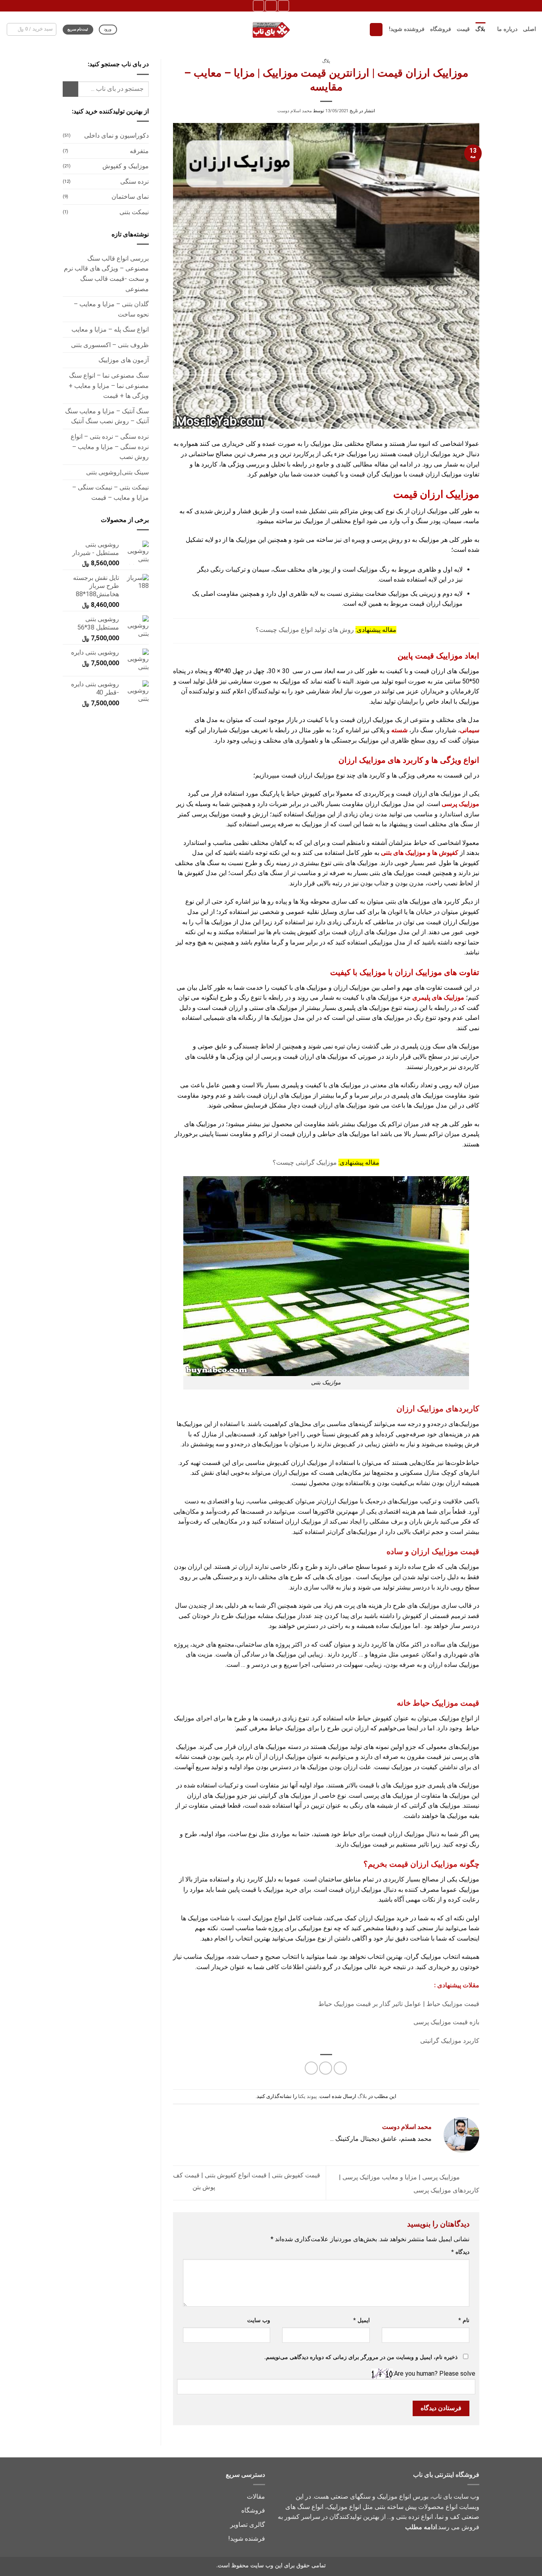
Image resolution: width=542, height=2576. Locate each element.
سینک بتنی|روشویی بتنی (117, 472)
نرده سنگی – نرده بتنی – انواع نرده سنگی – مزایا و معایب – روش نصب (110, 447)
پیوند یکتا (308, 2096)
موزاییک (321, 444)
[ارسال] (70, 89)
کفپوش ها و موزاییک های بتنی (420, 853)
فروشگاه (441, 29)
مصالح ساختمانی (210, 454)
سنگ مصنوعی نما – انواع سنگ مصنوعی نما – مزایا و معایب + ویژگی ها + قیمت (109, 386)
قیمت (463, 29)
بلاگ (480, 29)
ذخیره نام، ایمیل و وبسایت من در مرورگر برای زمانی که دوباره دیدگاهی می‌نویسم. (361, 2357)
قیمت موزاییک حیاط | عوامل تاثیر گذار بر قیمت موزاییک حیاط (399, 2004)
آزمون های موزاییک (124, 360)
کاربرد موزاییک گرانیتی (450, 2041)
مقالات (256, 2496)
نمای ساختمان (130, 197)
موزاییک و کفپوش (126, 166)
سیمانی (470, 730)
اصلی (530, 29)
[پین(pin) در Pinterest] (326, 2068)
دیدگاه (460, 2252)
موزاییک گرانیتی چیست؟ (305, 1162)
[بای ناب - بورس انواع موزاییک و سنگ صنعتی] (271, 29)
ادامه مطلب (421, 2527)
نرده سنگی (135, 181)
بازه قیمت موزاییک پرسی (446, 2022)
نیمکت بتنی (134, 212)
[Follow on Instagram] (283, 6)
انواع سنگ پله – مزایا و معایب (110, 329)
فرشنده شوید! (247, 2539)
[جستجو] (376, 30)
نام (464, 2320)
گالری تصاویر (248, 2525)
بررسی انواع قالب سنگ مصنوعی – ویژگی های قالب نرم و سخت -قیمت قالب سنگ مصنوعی (106, 274)
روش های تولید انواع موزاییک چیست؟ (305, 630)
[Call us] (259, 6)
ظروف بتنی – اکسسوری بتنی (110, 345)
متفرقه (139, 151)
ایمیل (361, 2320)
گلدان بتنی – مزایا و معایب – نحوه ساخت (111, 309)
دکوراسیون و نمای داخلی (116, 135)
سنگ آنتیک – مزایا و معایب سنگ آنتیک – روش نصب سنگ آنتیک (107, 416)
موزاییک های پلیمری (438, 997)
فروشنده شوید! (407, 29)
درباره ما (507, 29)
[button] (32, 29)
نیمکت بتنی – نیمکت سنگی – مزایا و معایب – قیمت (111, 492)
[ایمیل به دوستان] (340, 2068)
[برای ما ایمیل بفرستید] (271, 6)
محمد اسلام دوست (295, 111)
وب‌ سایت (259, 2320)
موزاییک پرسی (460, 804)
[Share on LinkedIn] (311, 2068)
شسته (399, 730)
